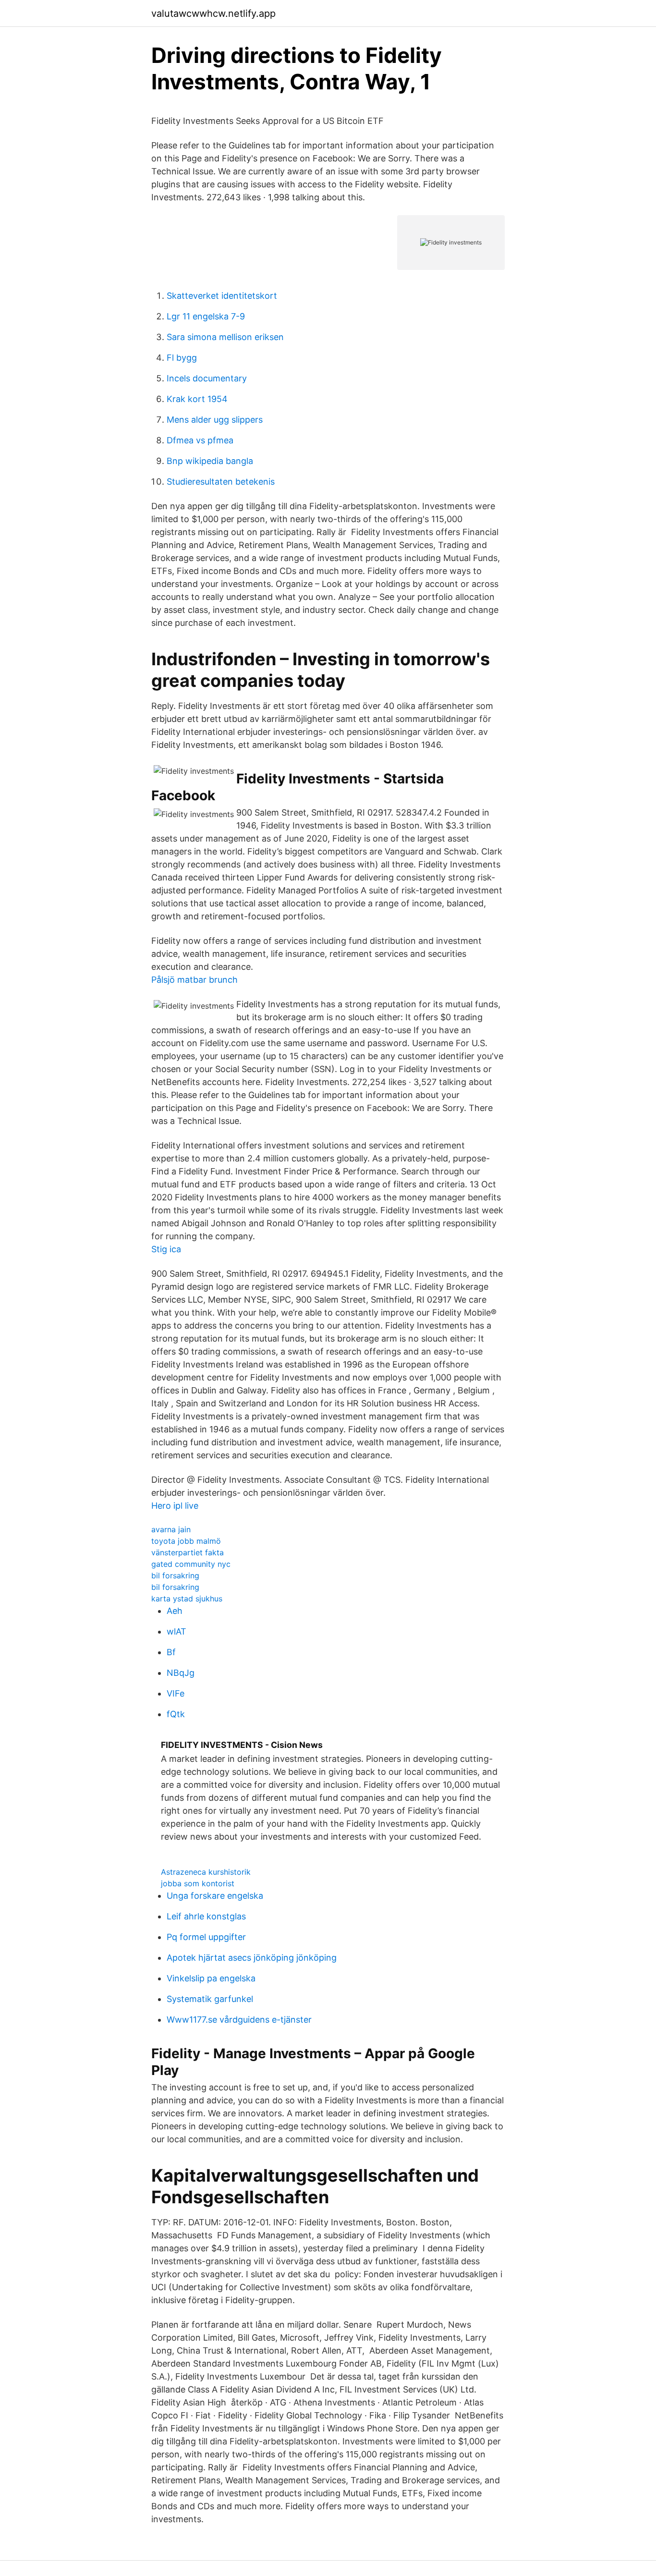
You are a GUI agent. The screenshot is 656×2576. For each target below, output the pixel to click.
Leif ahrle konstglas (206, 1916)
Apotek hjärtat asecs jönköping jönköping (252, 1958)
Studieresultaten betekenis (221, 482)
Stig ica (166, 1249)
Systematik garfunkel (210, 1999)
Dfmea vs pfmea (200, 440)
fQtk (176, 1714)
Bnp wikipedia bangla (210, 461)
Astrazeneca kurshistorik (206, 1872)
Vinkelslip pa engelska (211, 1978)
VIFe (176, 1693)
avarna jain (171, 1529)
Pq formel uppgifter (206, 1937)
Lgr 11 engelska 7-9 (206, 316)
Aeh (175, 1611)
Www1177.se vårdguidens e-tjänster (239, 2020)
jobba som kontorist (198, 1883)
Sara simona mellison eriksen (225, 337)
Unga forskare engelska (215, 1896)
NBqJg (181, 1673)
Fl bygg (182, 358)
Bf (171, 1652)
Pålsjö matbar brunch (194, 980)
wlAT (176, 1631)
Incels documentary (207, 378)
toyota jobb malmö (186, 1541)
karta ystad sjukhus (187, 1599)
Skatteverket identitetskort (222, 296)
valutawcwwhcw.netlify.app (213, 13)
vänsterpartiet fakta (188, 1552)
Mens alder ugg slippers (215, 420)
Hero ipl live (175, 1506)
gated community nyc (191, 1564)
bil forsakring (175, 1575)
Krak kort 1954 (197, 399)
